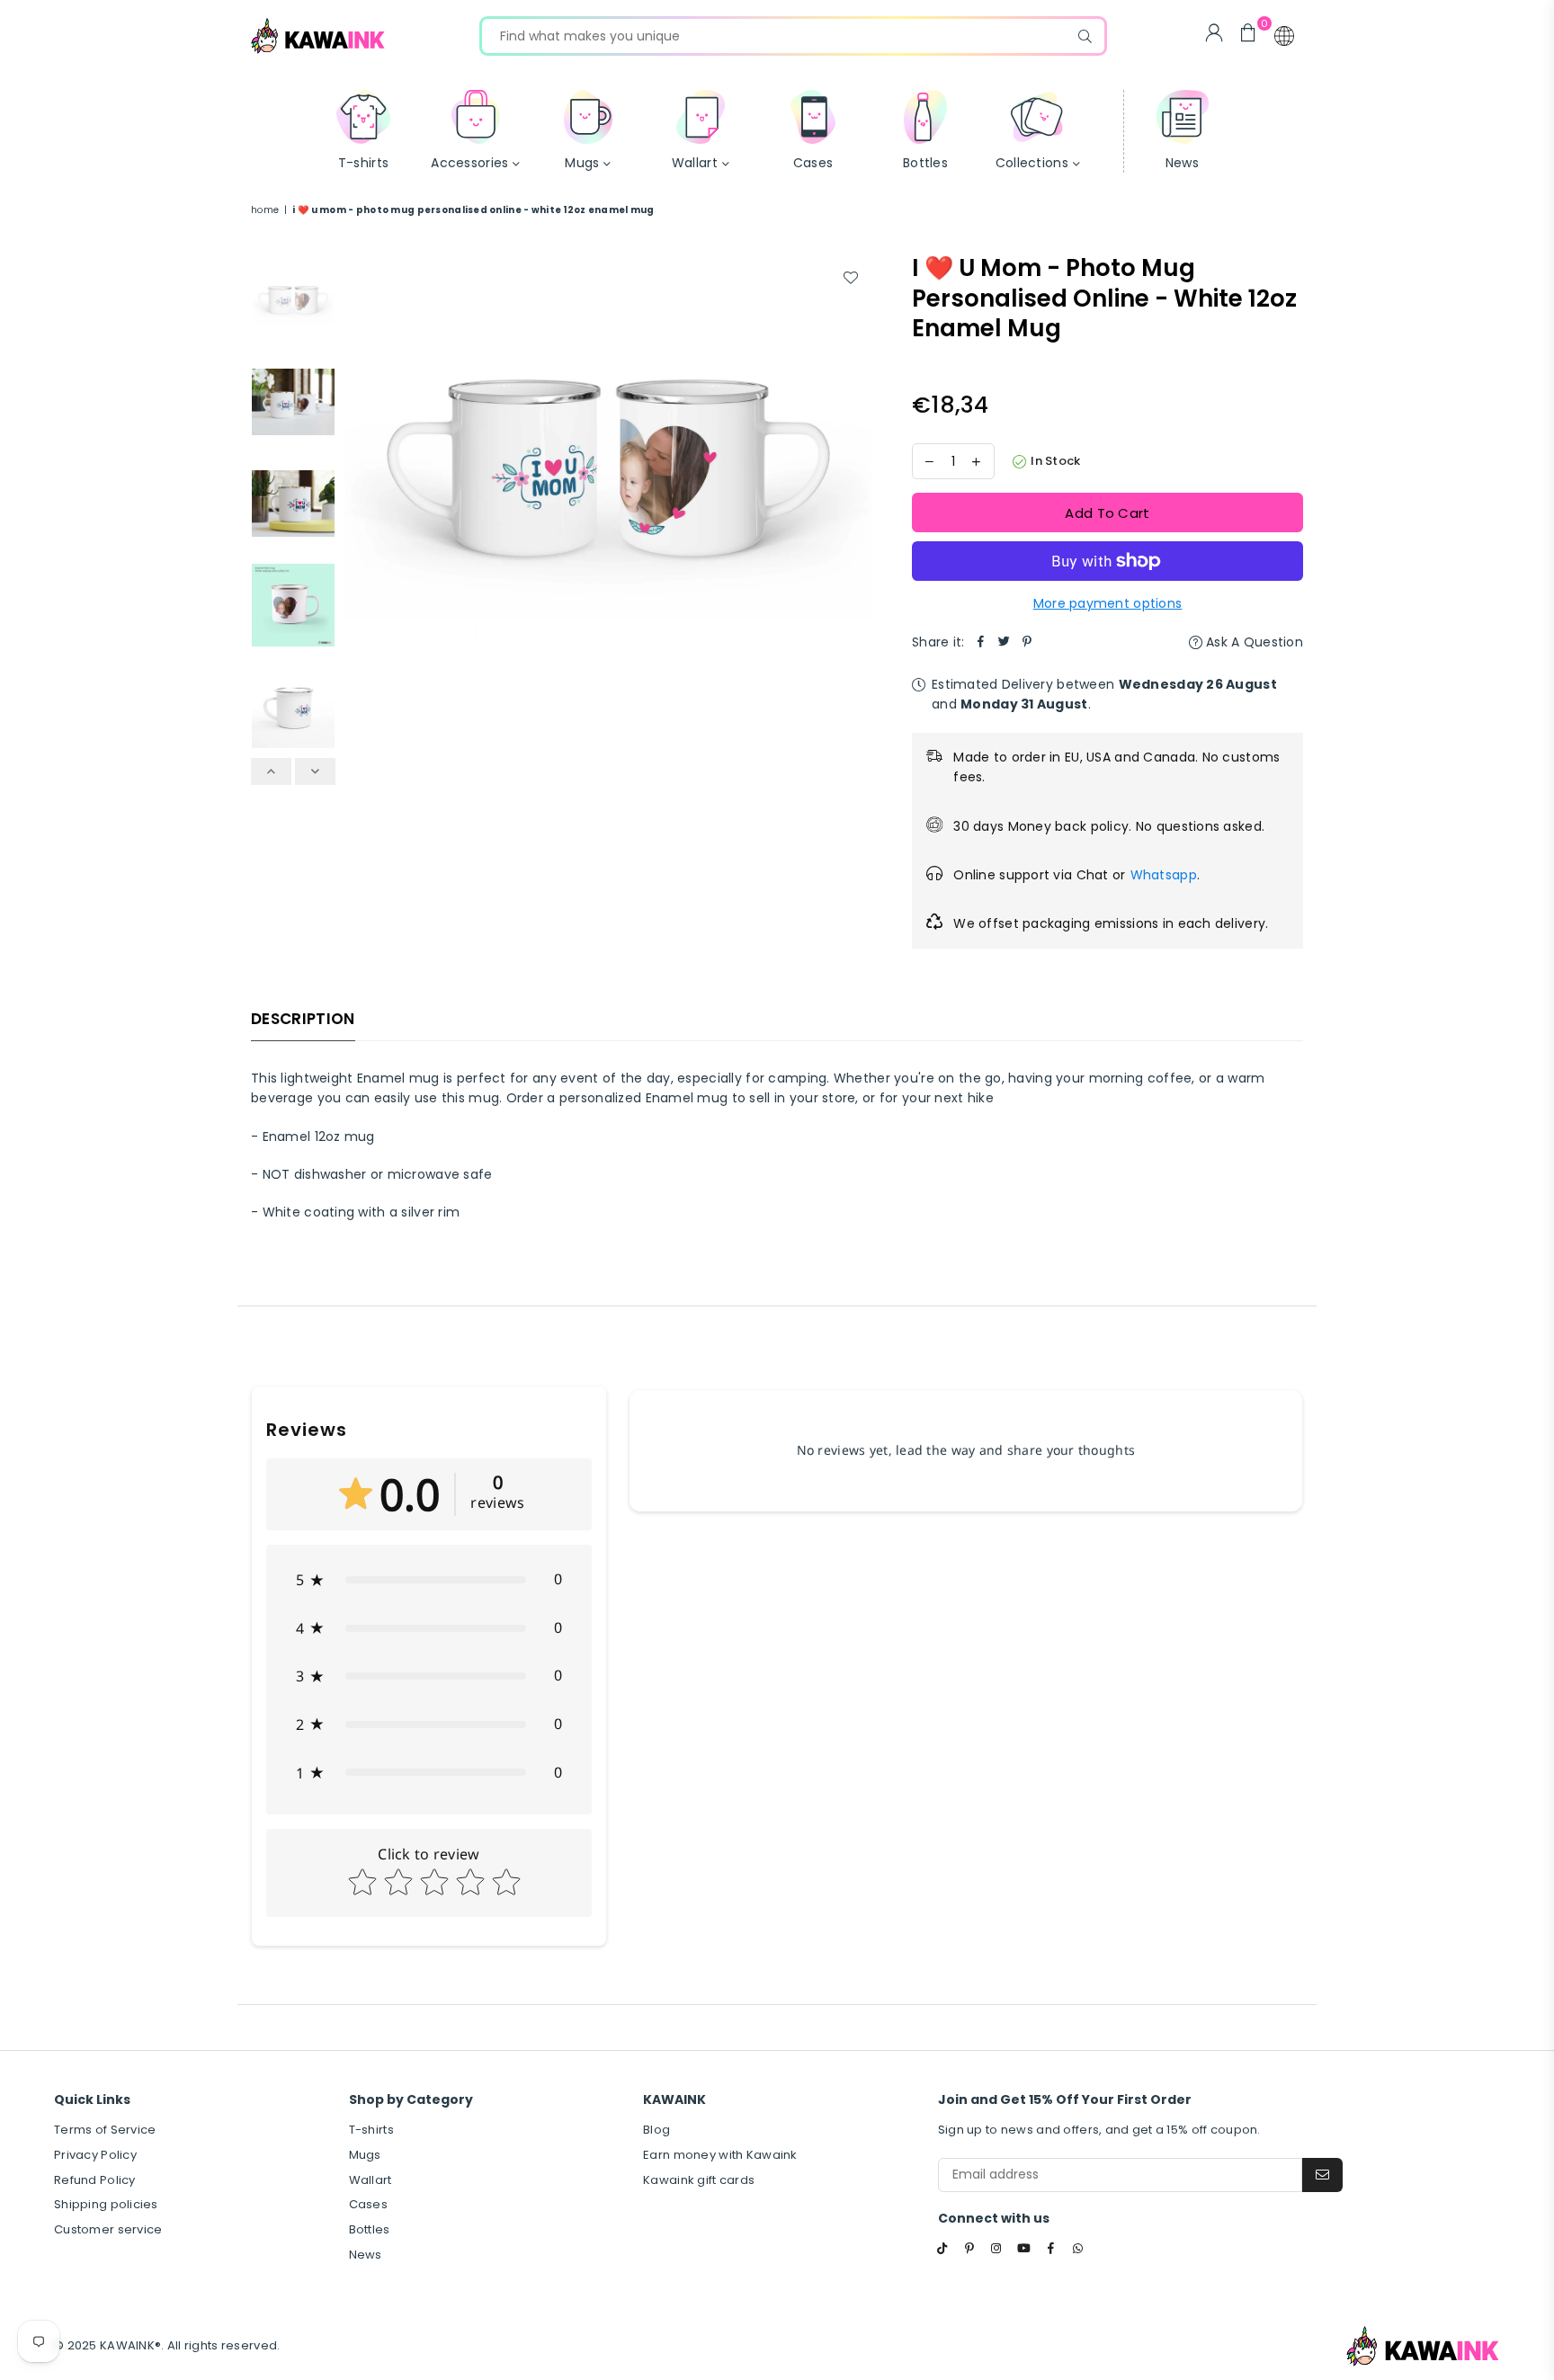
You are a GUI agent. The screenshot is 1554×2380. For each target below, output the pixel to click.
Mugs (365, 2155)
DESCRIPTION (303, 1019)
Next (856, 464)
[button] (1284, 36)
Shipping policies (106, 2204)
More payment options (1108, 603)
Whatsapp (1164, 875)
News (366, 2255)
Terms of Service (105, 2130)
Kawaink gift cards (699, 2180)
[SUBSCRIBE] (1322, 2175)
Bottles (370, 2229)
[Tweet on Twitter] (1005, 642)
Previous (360, 464)
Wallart (371, 2180)
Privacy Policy (95, 2155)
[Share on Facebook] (981, 642)
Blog (656, 2130)
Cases (368, 2204)
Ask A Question (1253, 642)
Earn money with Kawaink (720, 2155)
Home (265, 210)
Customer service (108, 2229)
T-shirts (371, 2130)
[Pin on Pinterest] (1028, 642)
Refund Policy (95, 2180)
